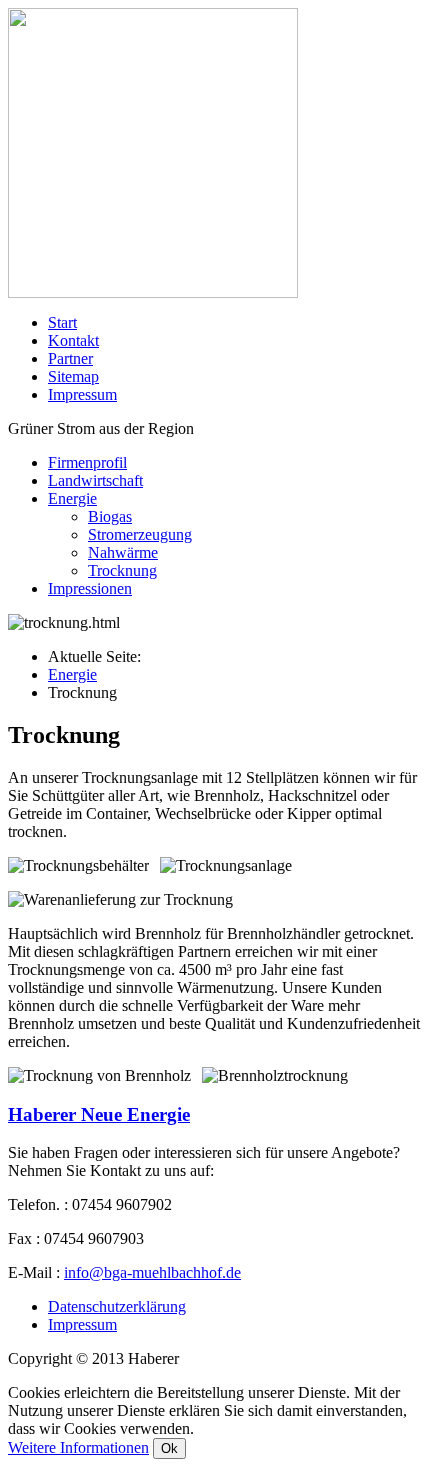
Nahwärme (123, 552)
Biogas (110, 516)
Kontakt (73, 340)
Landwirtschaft (95, 480)
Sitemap (73, 376)
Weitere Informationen (78, 1447)
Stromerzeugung (140, 534)
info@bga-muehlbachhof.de (152, 1272)
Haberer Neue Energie (99, 1114)
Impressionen (90, 588)
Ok (169, 1448)
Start (62, 322)
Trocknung (122, 570)
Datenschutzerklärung (117, 1306)
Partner (70, 358)
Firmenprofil (87, 462)
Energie (72, 498)
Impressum (82, 394)
